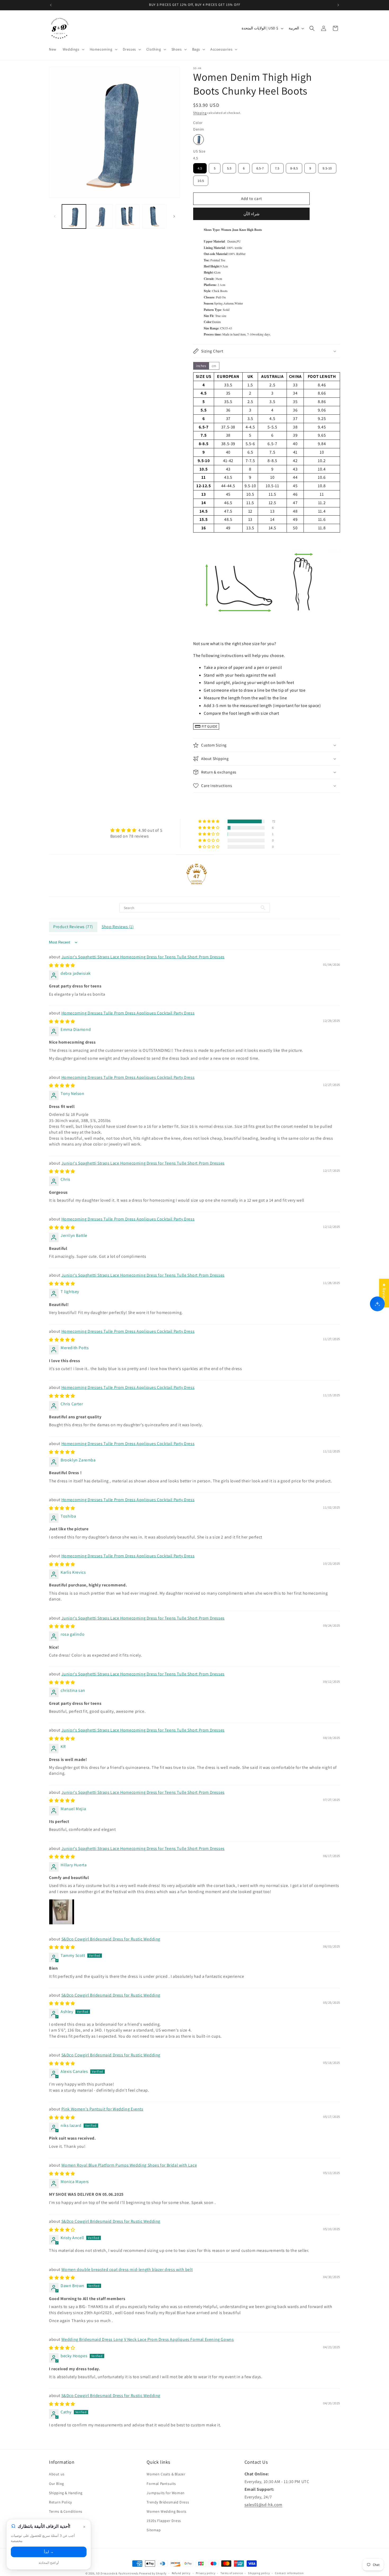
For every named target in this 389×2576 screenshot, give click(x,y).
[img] (136, 830)
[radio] (198, 140)
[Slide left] (55, 216)
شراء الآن (252, 214)
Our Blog (56, 2484)
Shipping (200, 113)
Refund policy (181, 2573)
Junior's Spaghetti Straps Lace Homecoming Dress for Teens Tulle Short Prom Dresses (143, 957)
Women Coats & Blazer (166, 2474)
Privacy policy (206, 2573)
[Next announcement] (338, 5)
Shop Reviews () (118, 927)
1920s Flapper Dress (164, 2521)
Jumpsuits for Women (166, 2493)
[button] (73, 49)
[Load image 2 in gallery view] (101, 216)
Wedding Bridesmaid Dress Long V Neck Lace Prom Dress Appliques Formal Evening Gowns (148, 2339)
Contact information (289, 2573)
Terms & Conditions (66, 2511)
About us (57, 2474)
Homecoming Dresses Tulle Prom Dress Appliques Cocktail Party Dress (128, 1013)
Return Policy (60, 2502)
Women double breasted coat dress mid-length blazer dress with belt (127, 2269)
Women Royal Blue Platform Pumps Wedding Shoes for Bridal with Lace (129, 2165)
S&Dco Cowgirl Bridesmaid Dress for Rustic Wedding (111, 1939)
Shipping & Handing (66, 2493)
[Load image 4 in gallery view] (154, 216)
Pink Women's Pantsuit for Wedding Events (102, 2109)
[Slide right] (174, 216)
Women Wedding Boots (166, 2511)
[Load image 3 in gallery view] (128, 216)
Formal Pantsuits (161, 2484)
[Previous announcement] (51, 5)
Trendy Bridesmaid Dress (168, 2502)
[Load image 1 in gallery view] (74, 216)
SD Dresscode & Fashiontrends (117, 2573)
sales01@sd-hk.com (263, 2505)
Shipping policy (259, 2573)
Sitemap (154, 2530)
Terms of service (232, 2573)
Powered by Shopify (153, 2573)
